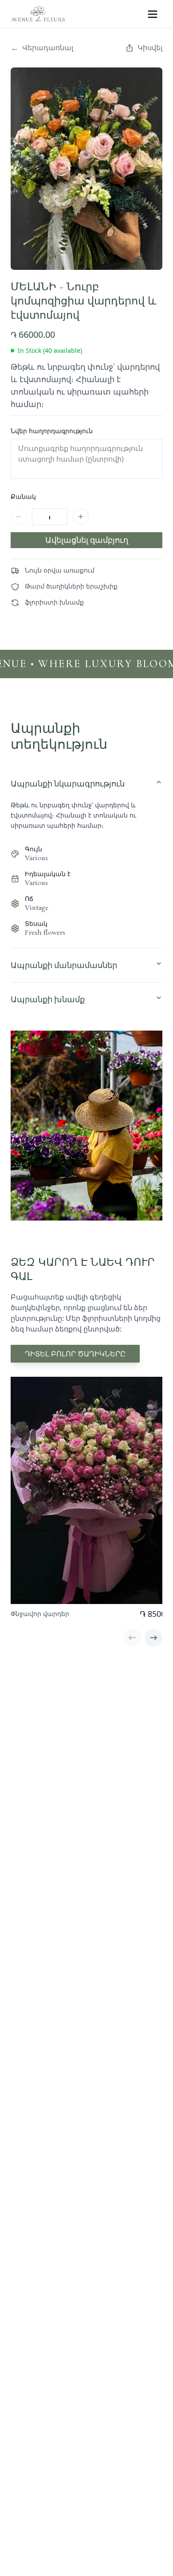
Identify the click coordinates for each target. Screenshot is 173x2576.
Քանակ (23, 496)
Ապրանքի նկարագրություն (68, 784)
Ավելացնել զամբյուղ (87, 540)
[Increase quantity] (81, 517)
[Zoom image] (146, 83)
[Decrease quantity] (19, 517)
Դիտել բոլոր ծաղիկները (75, 1354)
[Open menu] (153, 14)
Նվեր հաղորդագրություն (52, 431)
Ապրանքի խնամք (48, 1000)
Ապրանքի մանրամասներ (64, 965)
